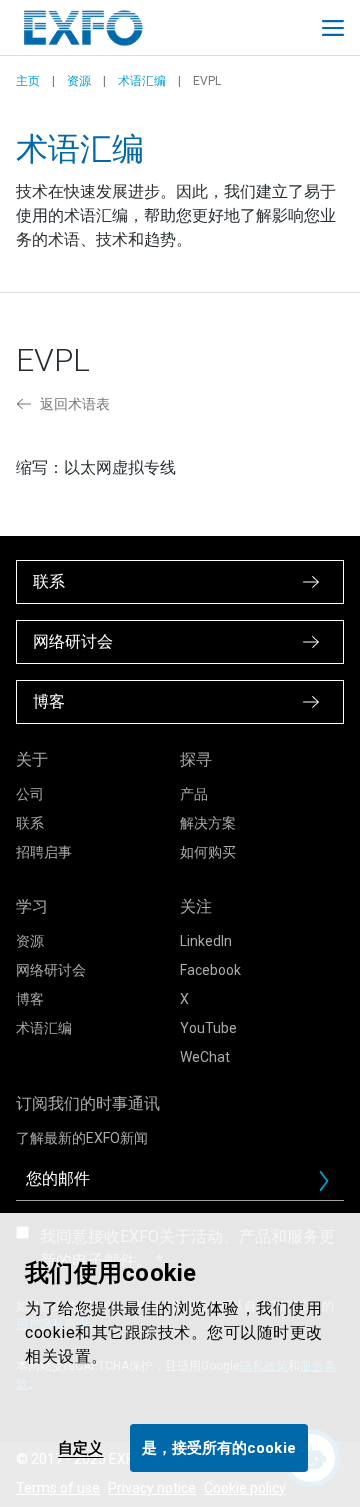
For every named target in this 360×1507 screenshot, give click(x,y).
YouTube (208, 1028)
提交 (332, 1186)
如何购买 (208, 852)
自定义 (80, 1448)
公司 (30, 794)
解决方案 (208, 823)
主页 (28, 81)
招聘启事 (44, 852)
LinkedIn (206, 941)
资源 (79, 81)
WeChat (205, 1057)
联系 (30, 823)
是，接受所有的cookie (219, 1448)
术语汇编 (142, 81)
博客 (30, 999)
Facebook (210, 970)
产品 (194, 794)
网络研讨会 (51, 970)
